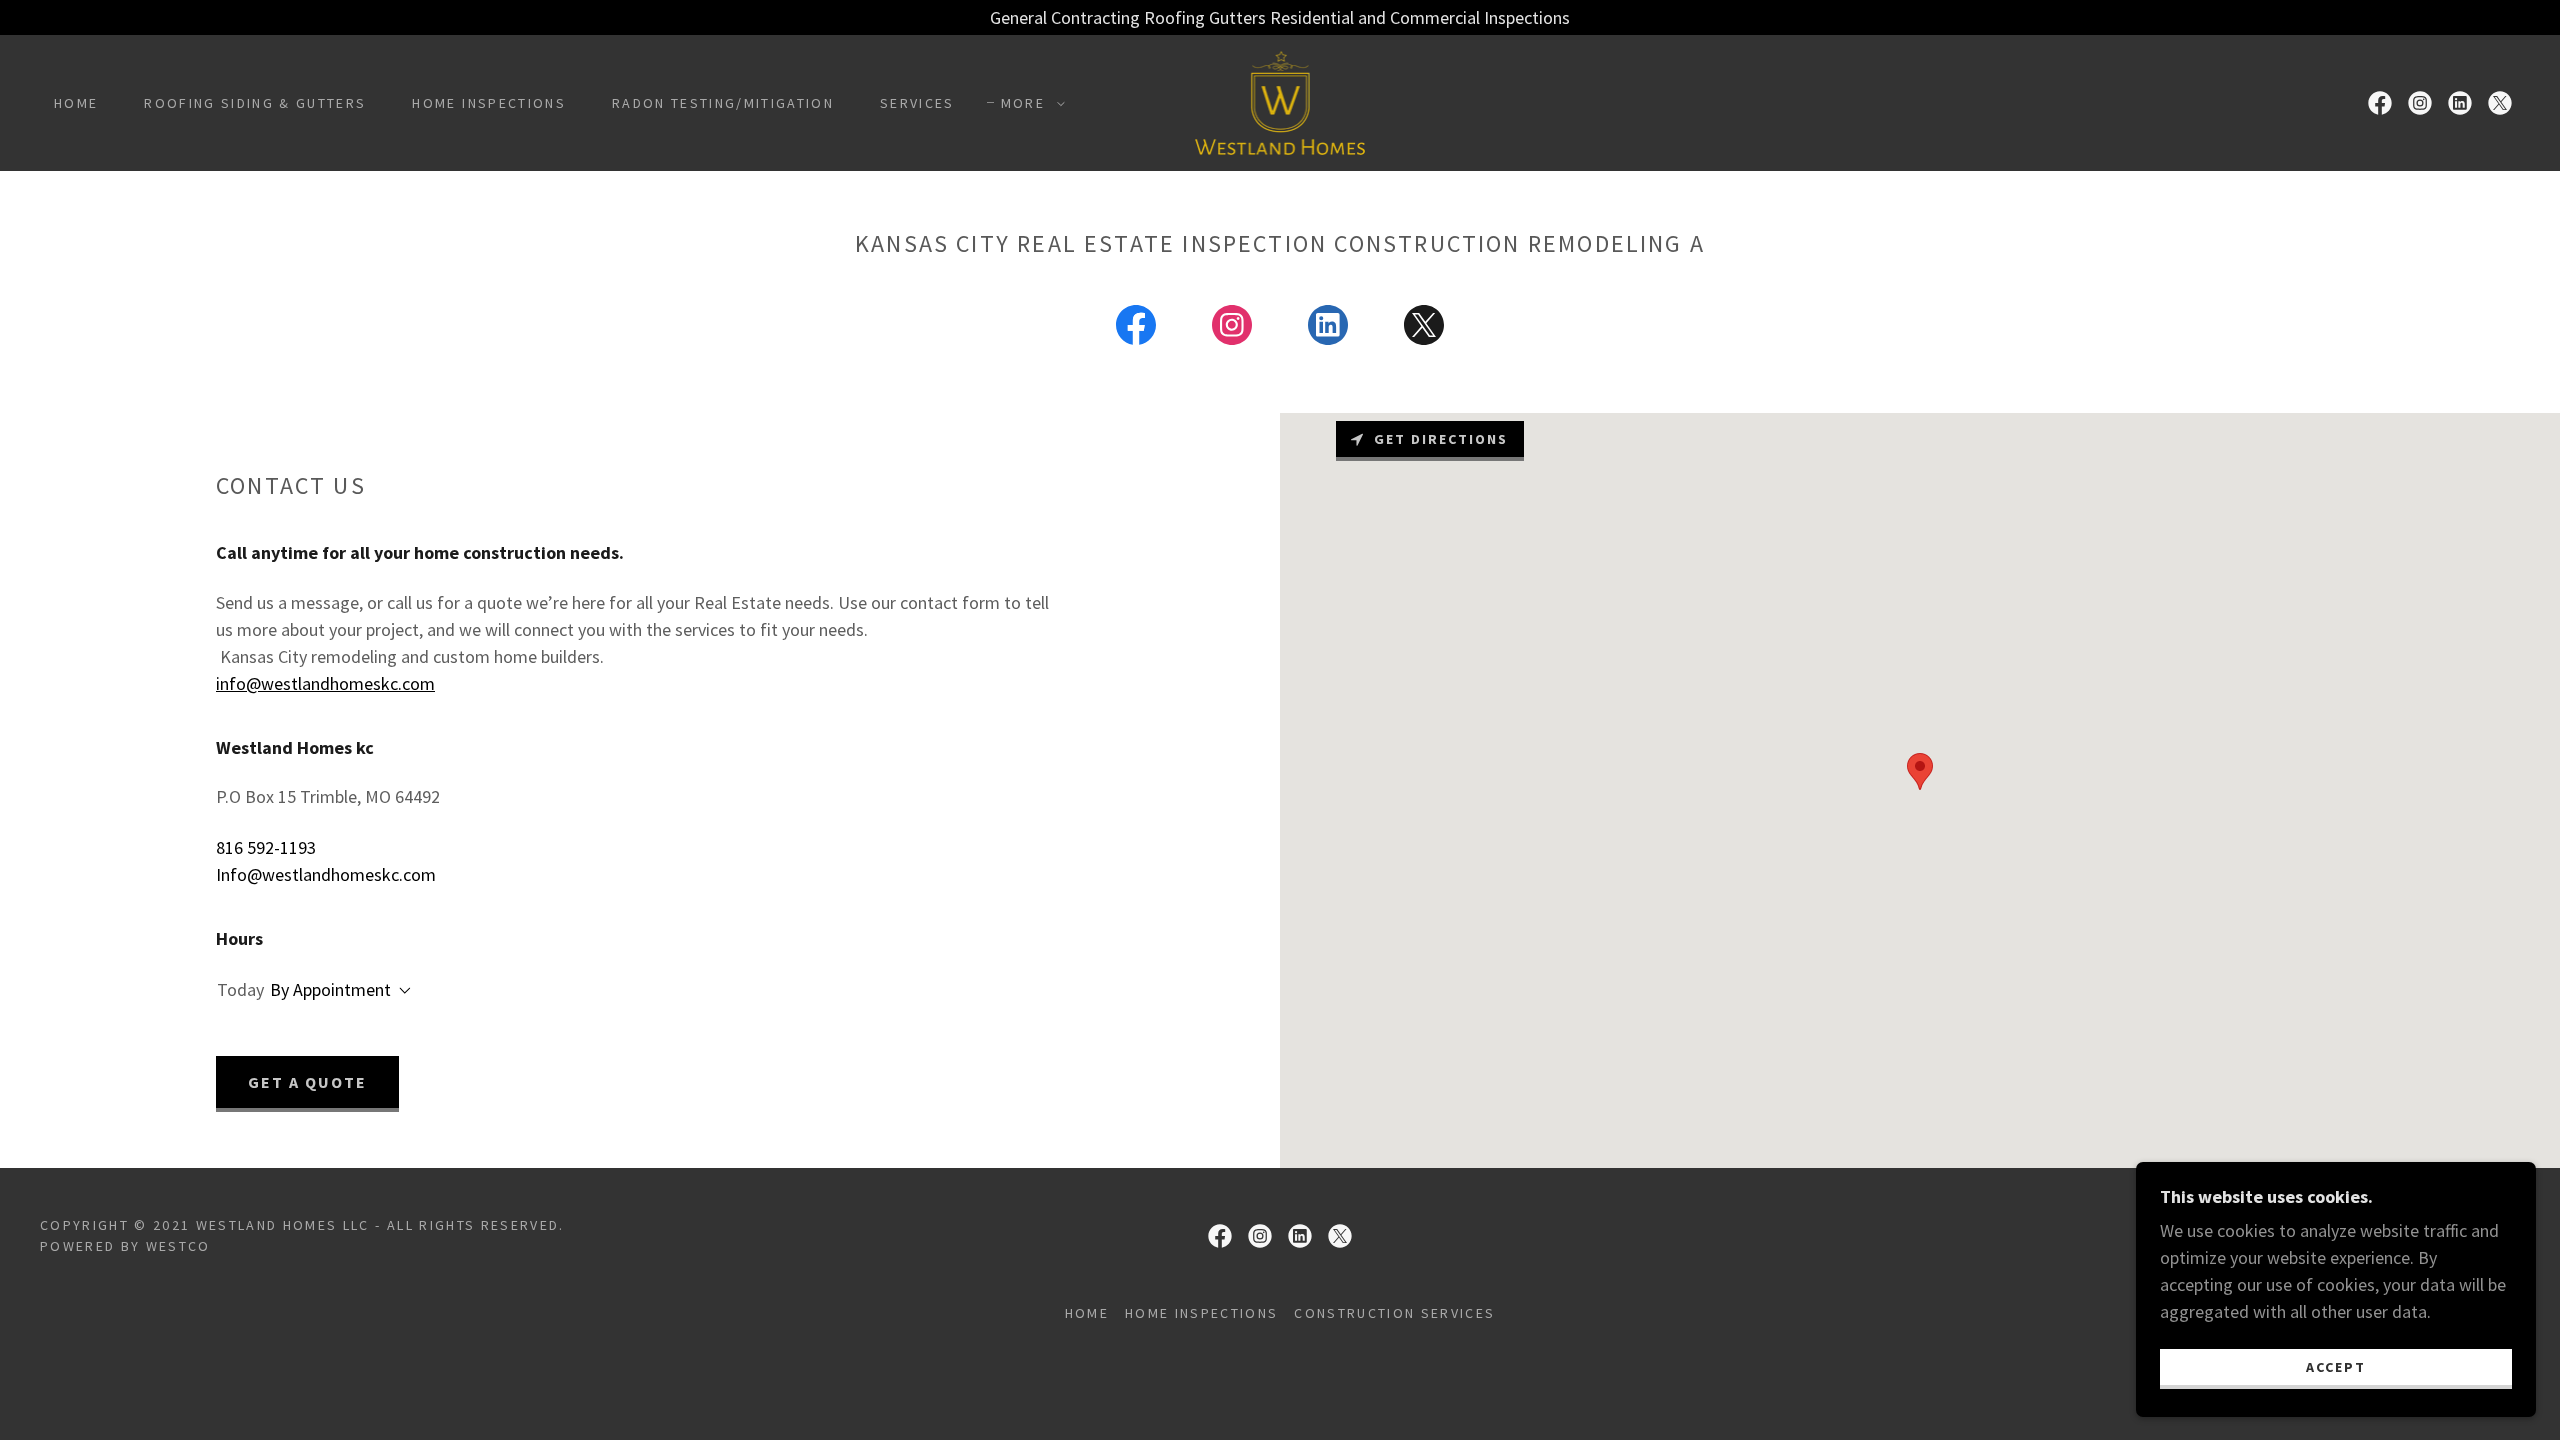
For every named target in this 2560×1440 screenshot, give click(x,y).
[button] (1028, 103)
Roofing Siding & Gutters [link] (255, 103)
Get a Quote (307, 1082)
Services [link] (917, 103)
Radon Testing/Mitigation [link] (723, 103)
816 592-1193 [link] (266, 847)
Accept (2336, 1366)
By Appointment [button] (330, 989)
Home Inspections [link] (488, 103)
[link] (1279, 100)
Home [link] (76, 103)
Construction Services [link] (1394, 1313)
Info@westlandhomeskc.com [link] (326, 874)
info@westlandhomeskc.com (325, 683)
